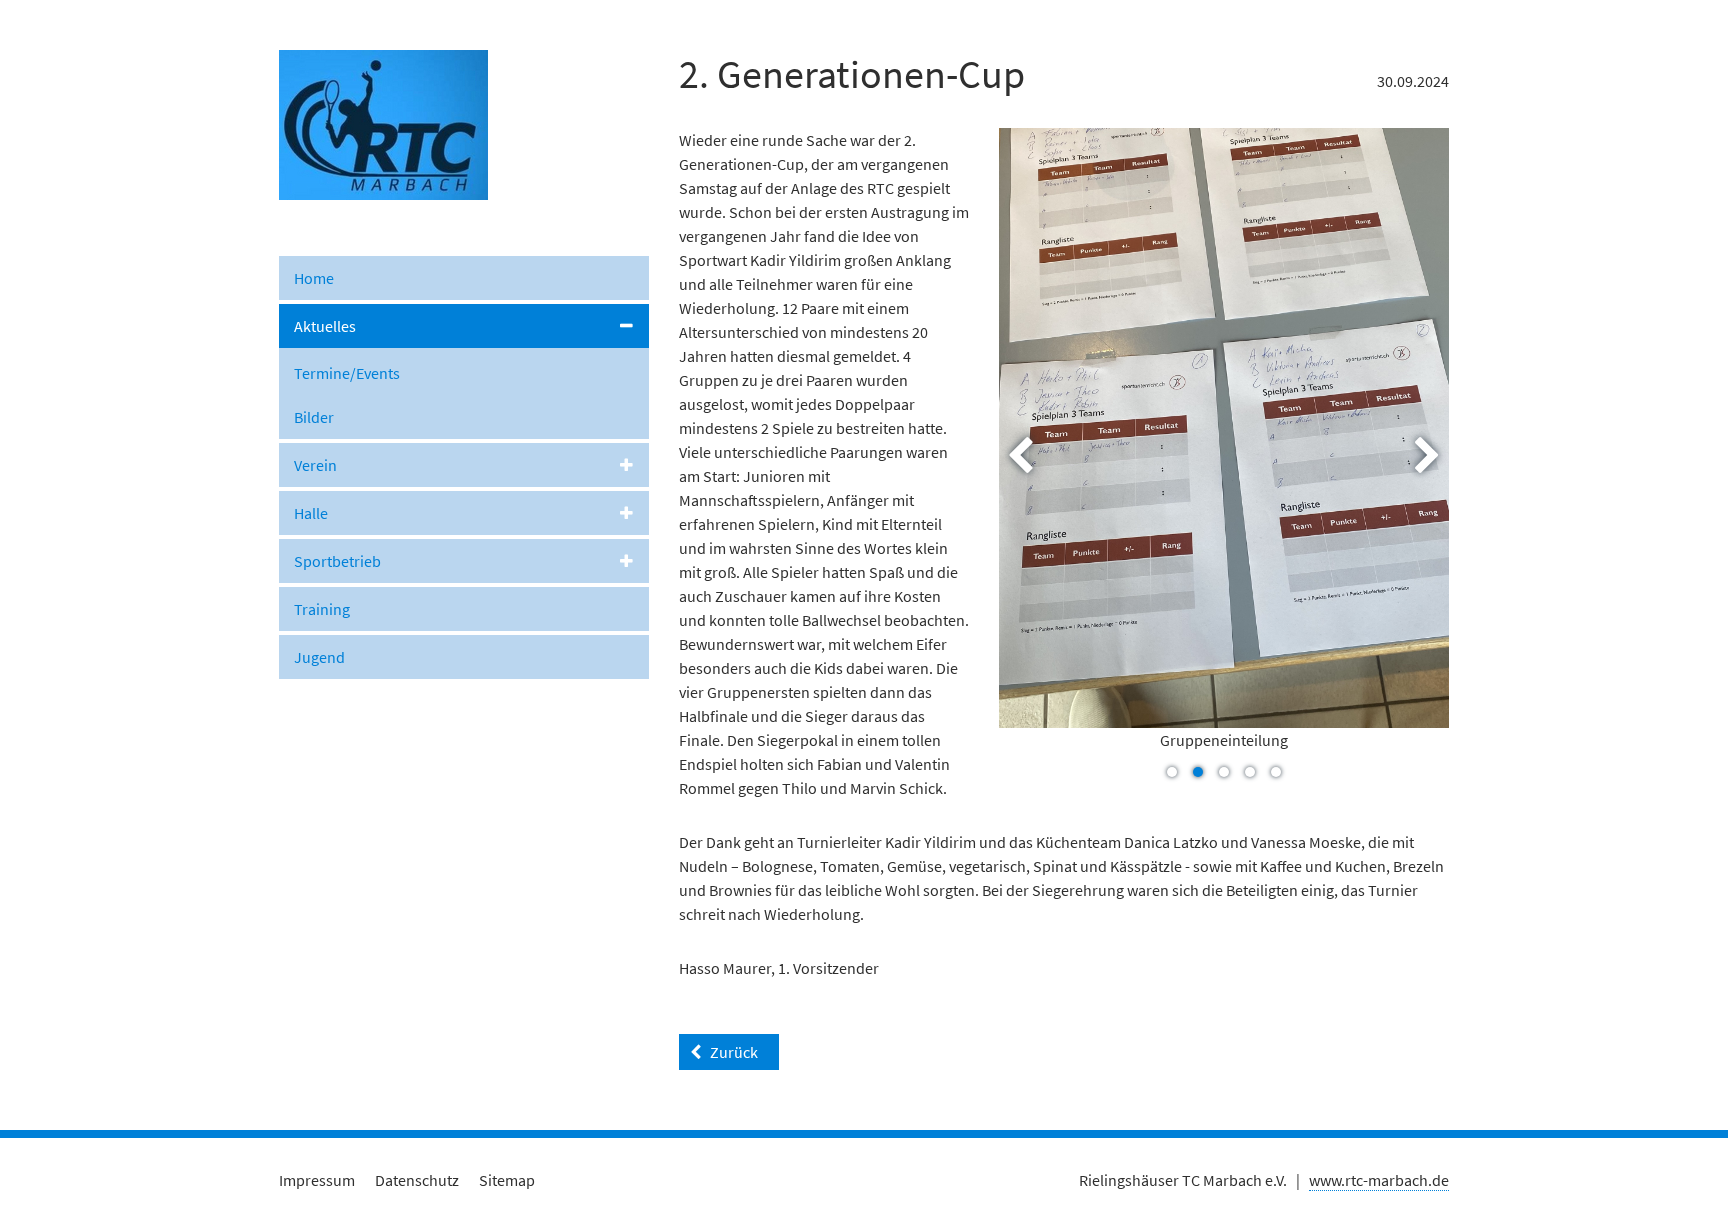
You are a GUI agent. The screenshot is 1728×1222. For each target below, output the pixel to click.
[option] (1224, 455)
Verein (315, 465)
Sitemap (507, 1180)
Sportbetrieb (337, 561)
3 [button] (1224, 772)
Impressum (317, 1180)
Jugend (319, 657)
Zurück (734, 1052)
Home (314, 278)
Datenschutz (417, 1180)
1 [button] (1172, 772)
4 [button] (1250, 772)
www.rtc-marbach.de (1379, 1180)
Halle (311, 513)
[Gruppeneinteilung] (1224, 428)
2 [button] (1198, 772)
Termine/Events (347, 373)
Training (322, 609)
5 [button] (1276, 772)
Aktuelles (325, 326)
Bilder (314, 417)
